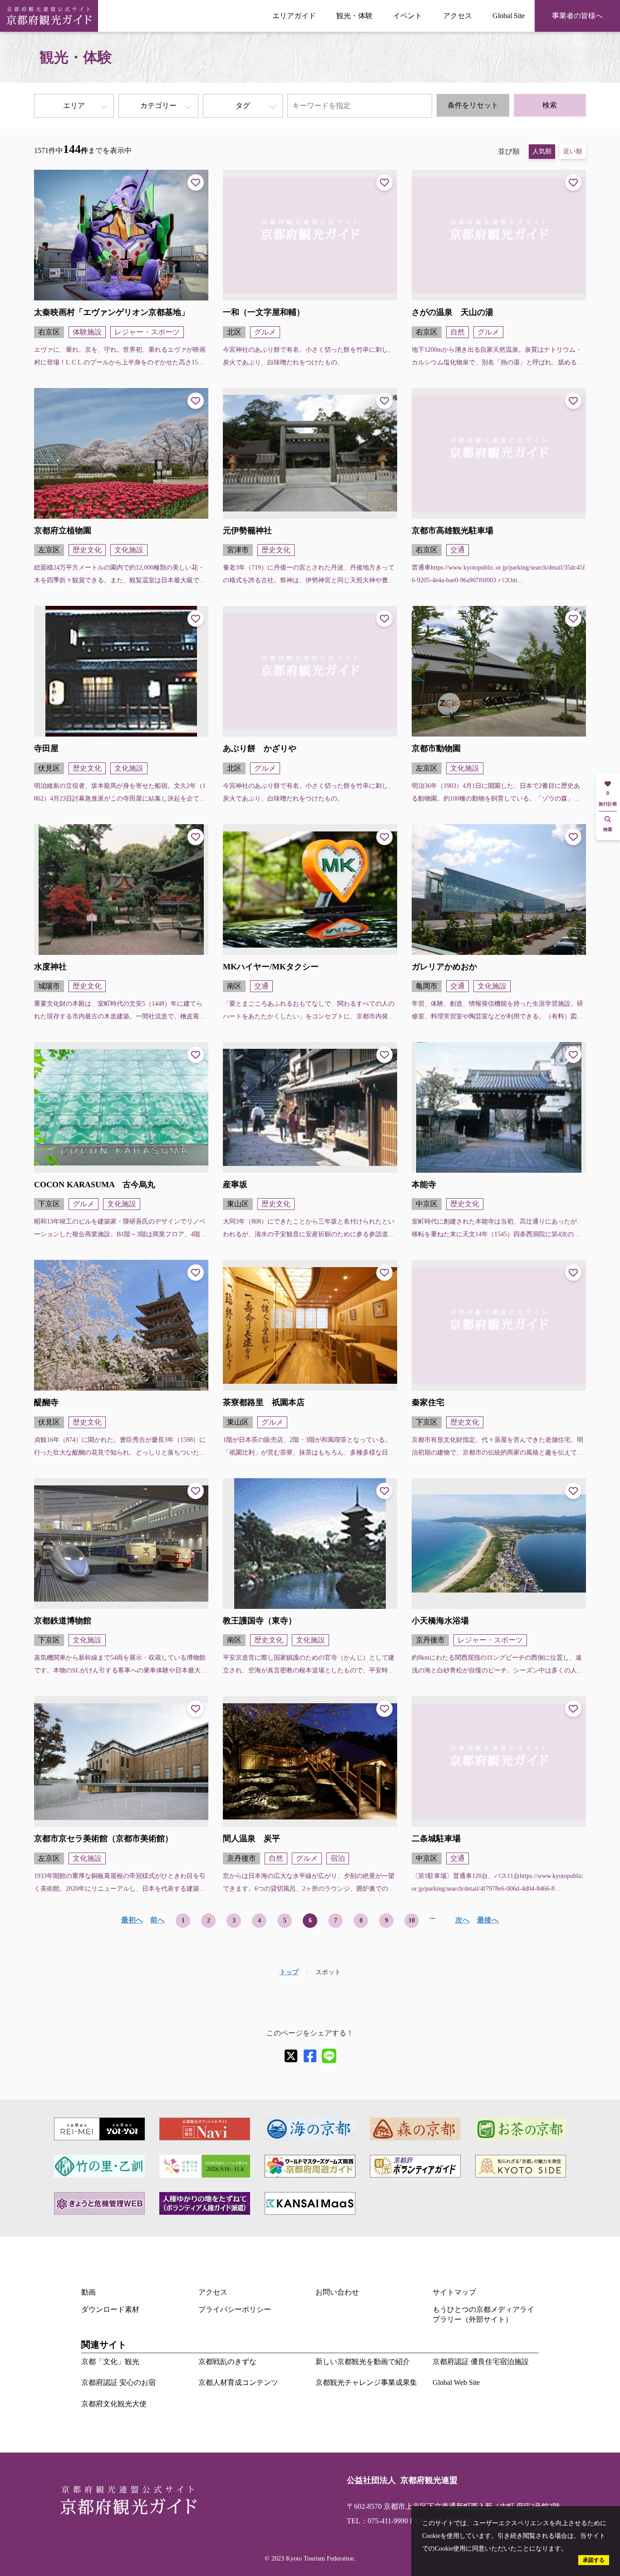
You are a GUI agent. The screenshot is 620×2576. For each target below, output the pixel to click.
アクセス (458, 16)
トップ (289, 1972)
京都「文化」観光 (110, 2362)
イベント (408, 16)
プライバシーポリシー (235, 2309)
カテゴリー (158, 106)
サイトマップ (454, 2292)
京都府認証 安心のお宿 (118, 2382)
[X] (291, 2056)
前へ (157, 1920)
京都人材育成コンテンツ (238, 2382)
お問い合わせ (337, 2292)
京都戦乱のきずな (227, 2362)
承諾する (594, 2560)
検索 (550, 105)
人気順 (542, 151)
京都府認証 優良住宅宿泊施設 (481, 2362)
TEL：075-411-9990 (377, 2521)
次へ (463, 1920)
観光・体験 (354, 16)
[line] (329, 2056)
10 (412, 1920)
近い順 (573, 151)
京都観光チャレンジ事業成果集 (366, 2382)
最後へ (488, 1920)
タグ (243, 106)
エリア (74, 106)
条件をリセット (473, 105)
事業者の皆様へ (577, 16)
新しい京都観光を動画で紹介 (363, 2362)
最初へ (132, 1920)
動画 (89, 2292)
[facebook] (310, 2056)
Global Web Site (456, 2382)
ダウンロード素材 (110, 2309)
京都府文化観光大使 (114, 2404)
